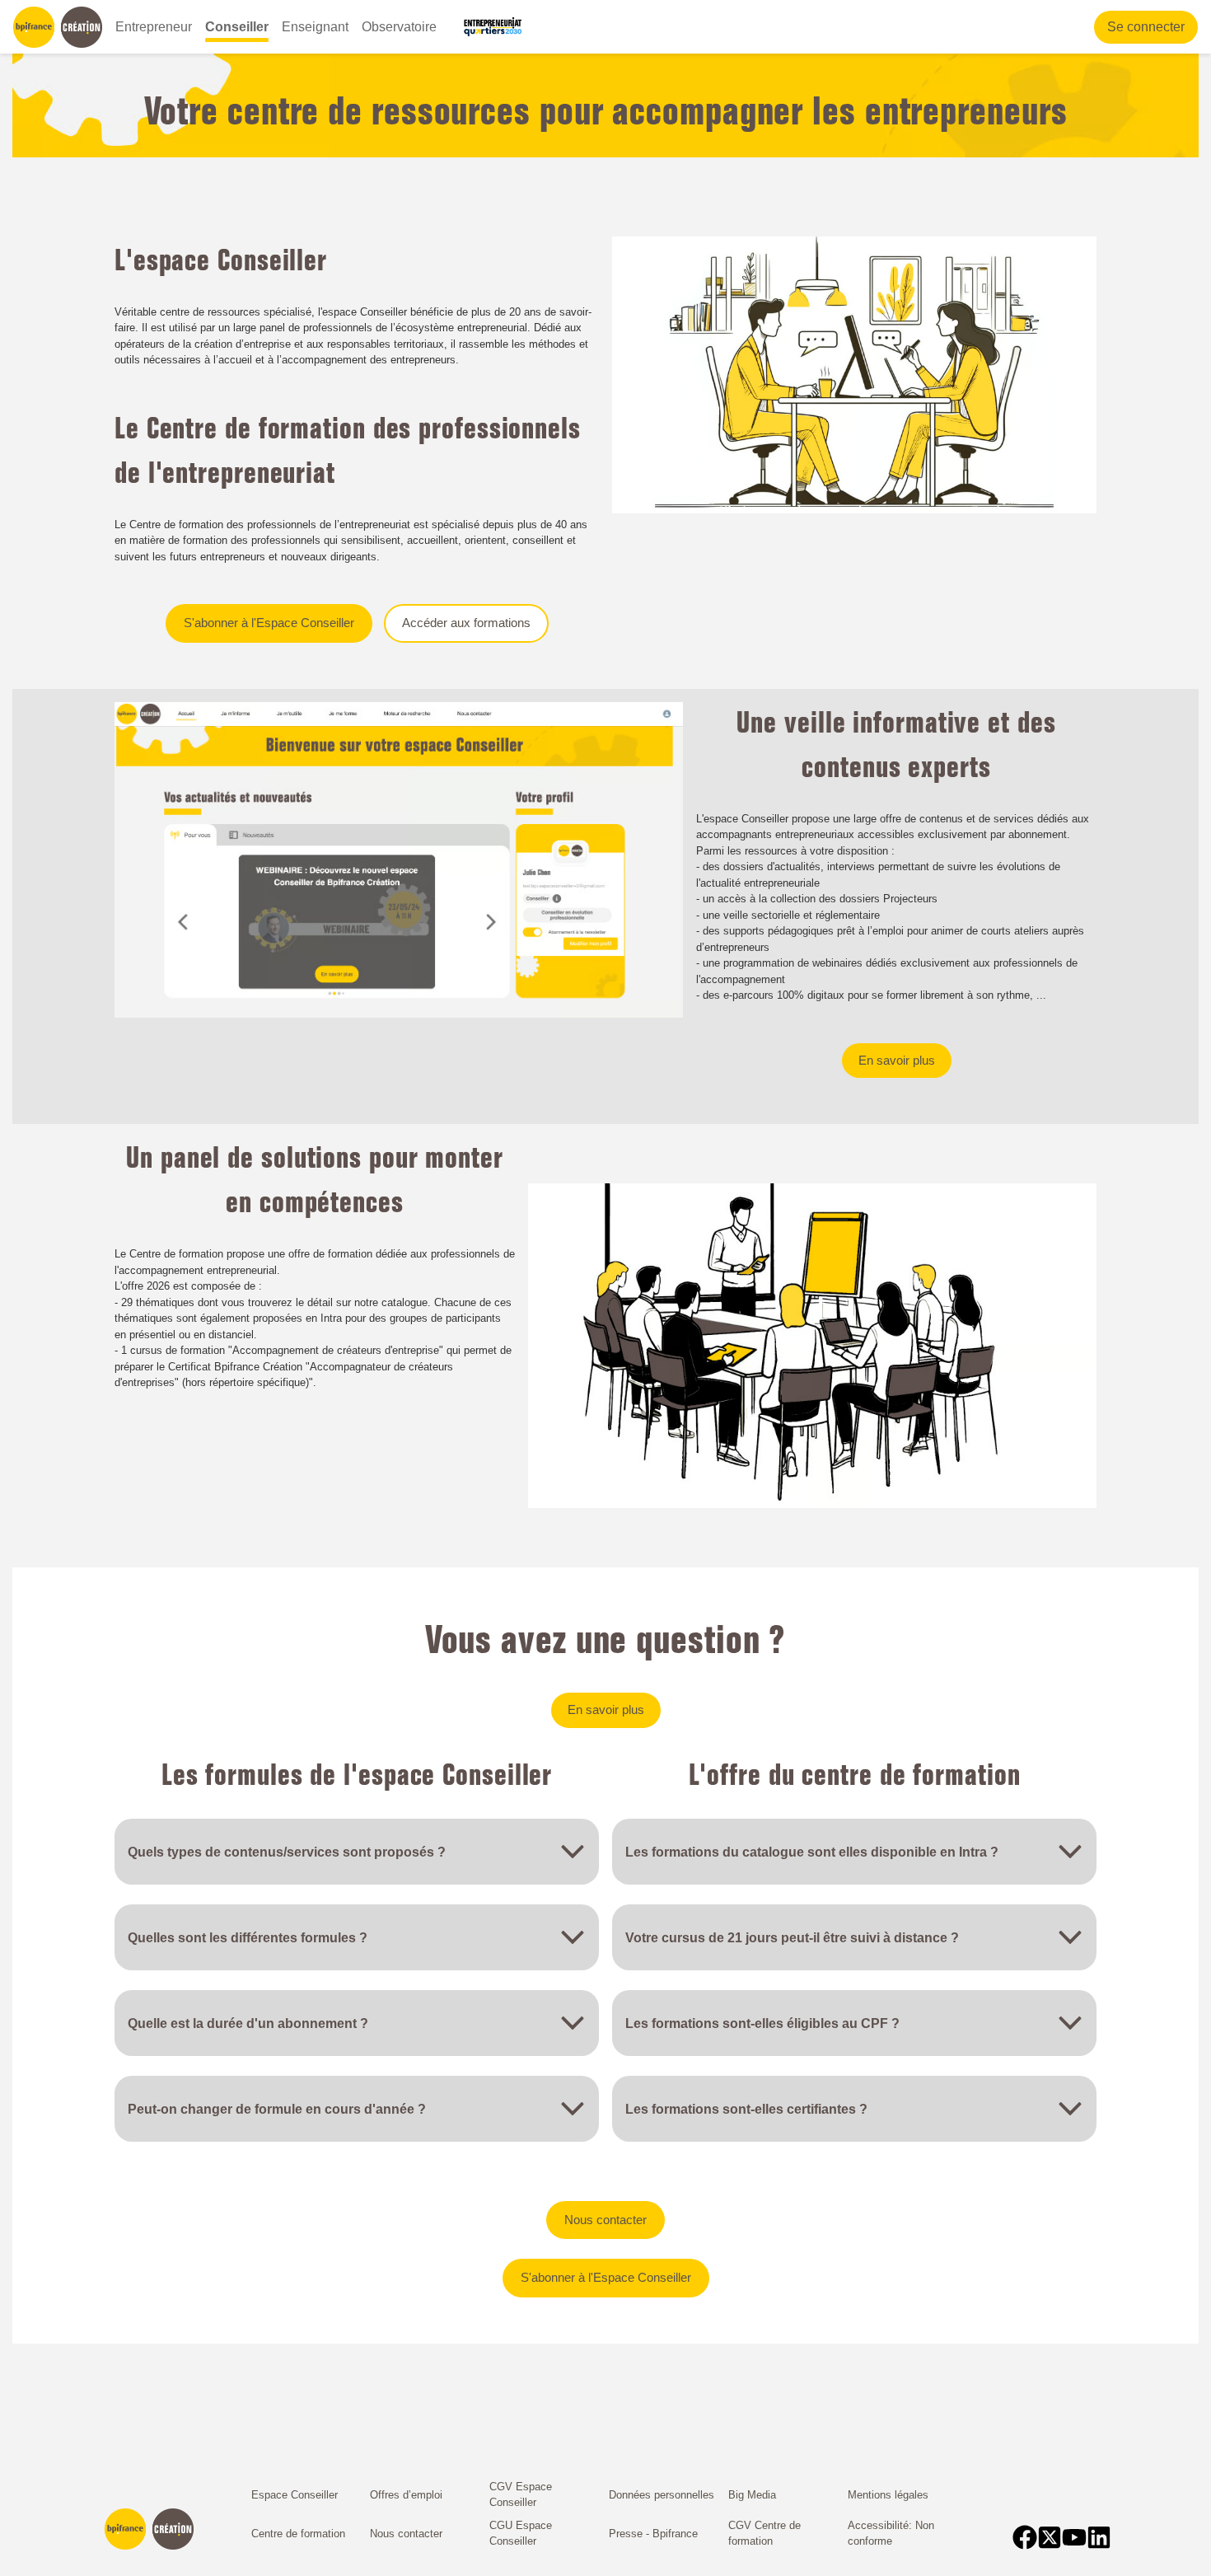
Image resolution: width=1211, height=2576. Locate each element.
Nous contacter (605, 2220)
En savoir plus (897, 1060)
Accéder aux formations (466, 623)
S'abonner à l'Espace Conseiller (269, 623)
